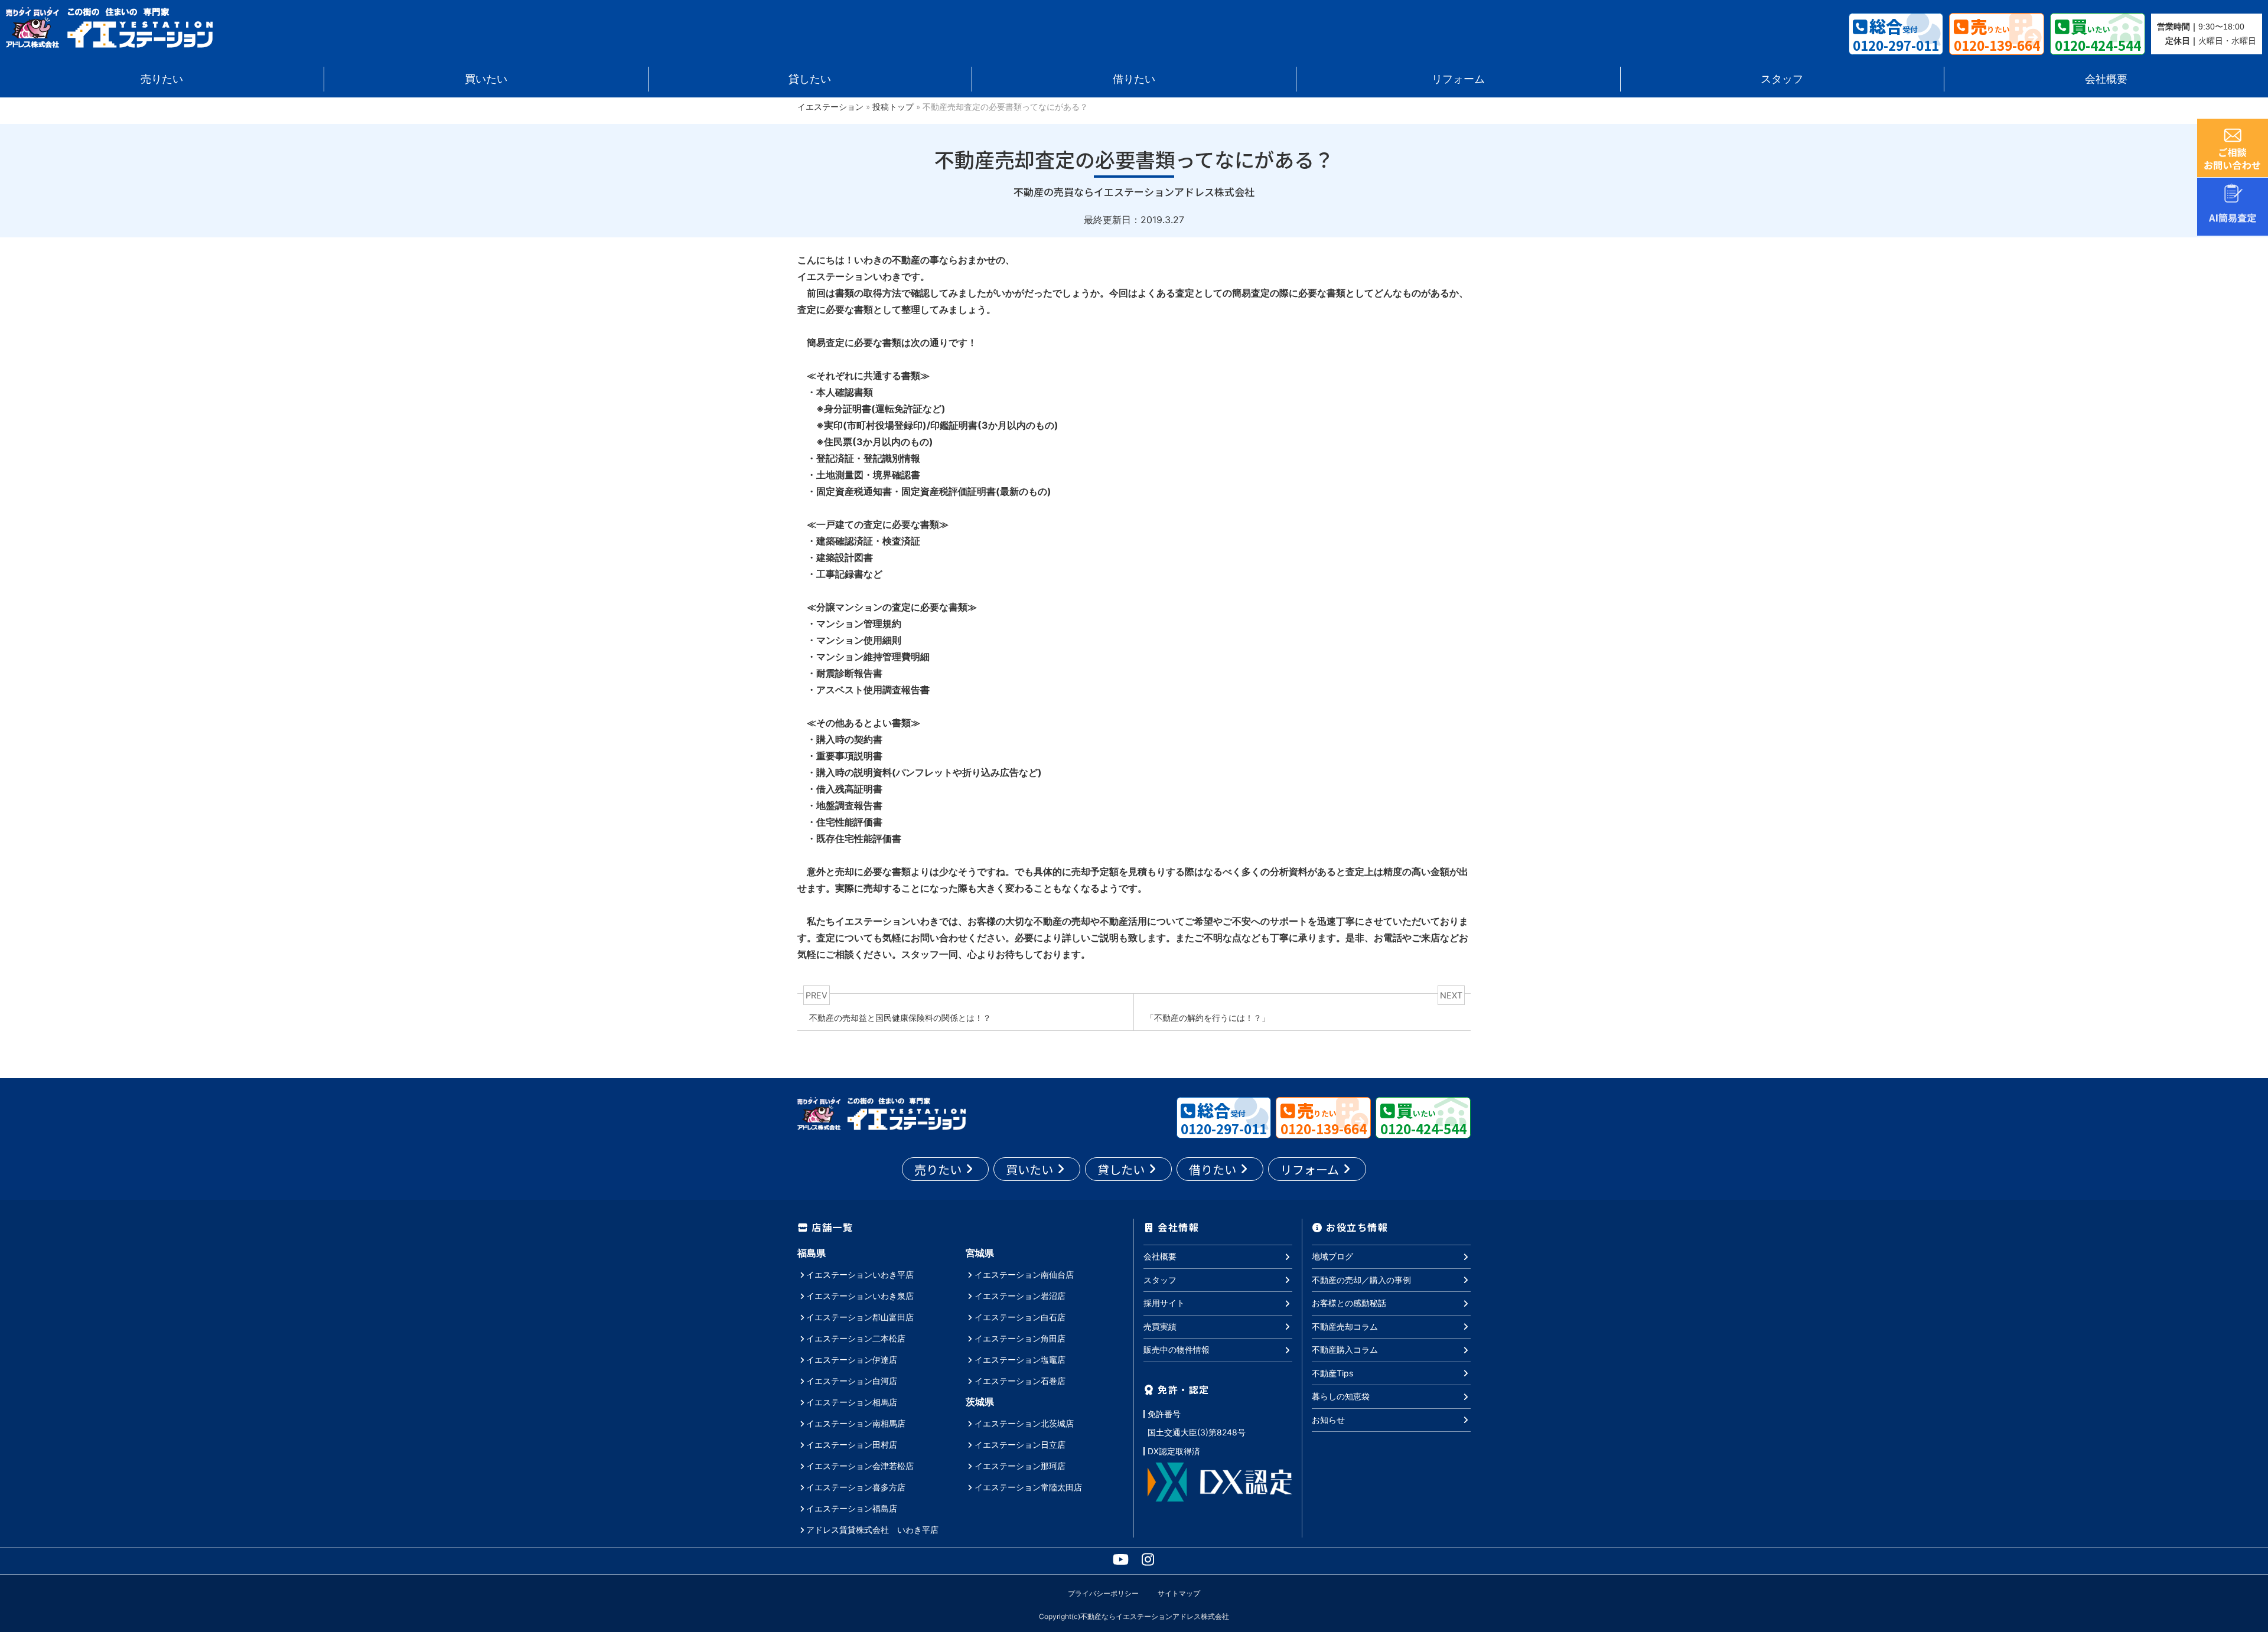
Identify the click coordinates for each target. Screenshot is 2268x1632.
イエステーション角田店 (1020, 1338)
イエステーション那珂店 (1020, 1466)
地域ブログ (1332, 1256)
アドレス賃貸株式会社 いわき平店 (872, 1530)
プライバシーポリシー (1103, 1593)
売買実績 (1160, 1326)
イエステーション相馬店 (852, 1402)
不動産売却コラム (1345, 1326)
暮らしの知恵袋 (1341, 1396)
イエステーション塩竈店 (1020, 1360)
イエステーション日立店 (1020, 1445)
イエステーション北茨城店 (1024, 1423)
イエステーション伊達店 (852, 1360)
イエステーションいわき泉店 (860, 1296)
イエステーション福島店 (852, 1508)
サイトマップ (1179, 1593)
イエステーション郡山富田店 (860, 1317)
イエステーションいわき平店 (860, 1274)
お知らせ (1328, 1420)
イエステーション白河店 (852, 1381)
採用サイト (1164, 1303)
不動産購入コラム (1345, 1349)
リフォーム (1458, 79)
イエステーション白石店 (1020, 1317)
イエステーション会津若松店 (860, 1466)
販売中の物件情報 (1177, 1349)
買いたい (486, 79)
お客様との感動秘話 (1349, 1303)
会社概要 (2106, 79)
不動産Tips (1332, 1373)
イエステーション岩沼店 (1020, 1296)
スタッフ (1782, 79)
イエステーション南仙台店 (1024, 1274)
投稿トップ (893, 107)
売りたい (162, 79)
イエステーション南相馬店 (856, 1423)
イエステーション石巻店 (1020, 1381)
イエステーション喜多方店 (856, 1487)
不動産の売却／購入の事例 (1361, 1280)
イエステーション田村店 (852, 1445)
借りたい (1134, 79)
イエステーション (830, 107)
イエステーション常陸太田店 (1028, 1487)
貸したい (810, 79)
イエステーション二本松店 (856, 1338)
